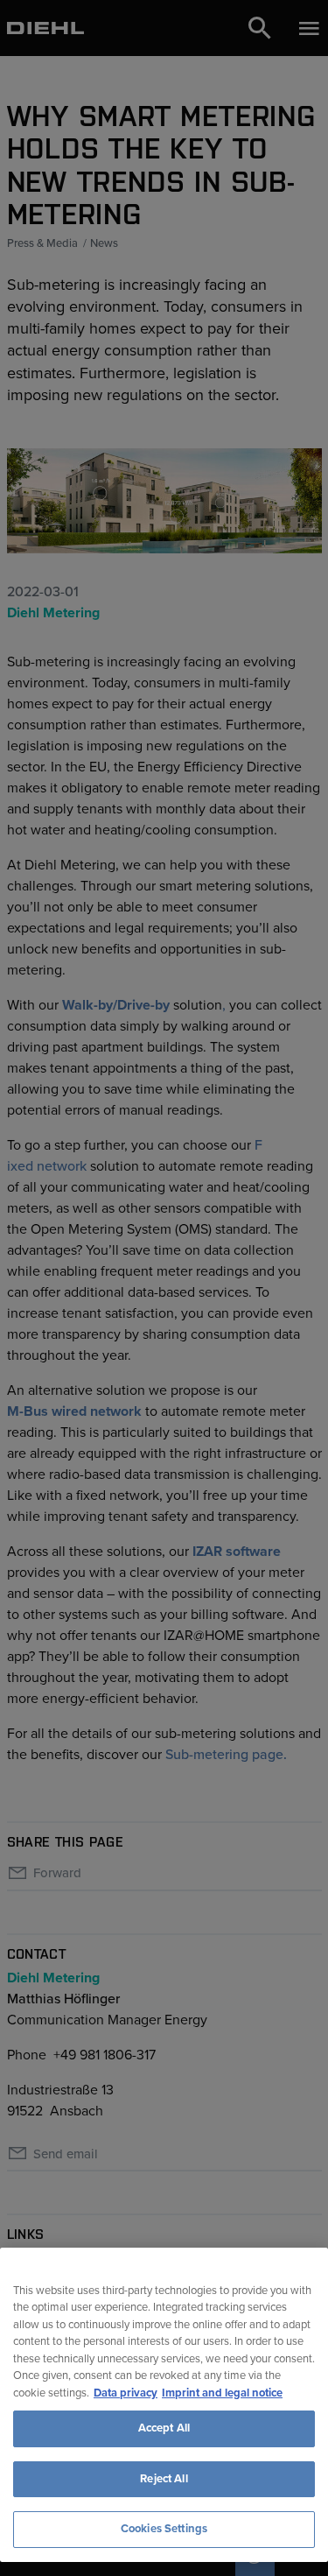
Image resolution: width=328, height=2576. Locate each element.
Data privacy (126, 2393)
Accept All (164, 2428)
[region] (164, 2405)
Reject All (164, 2479)
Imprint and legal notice (222, 2393)
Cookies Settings (164, 2529)
